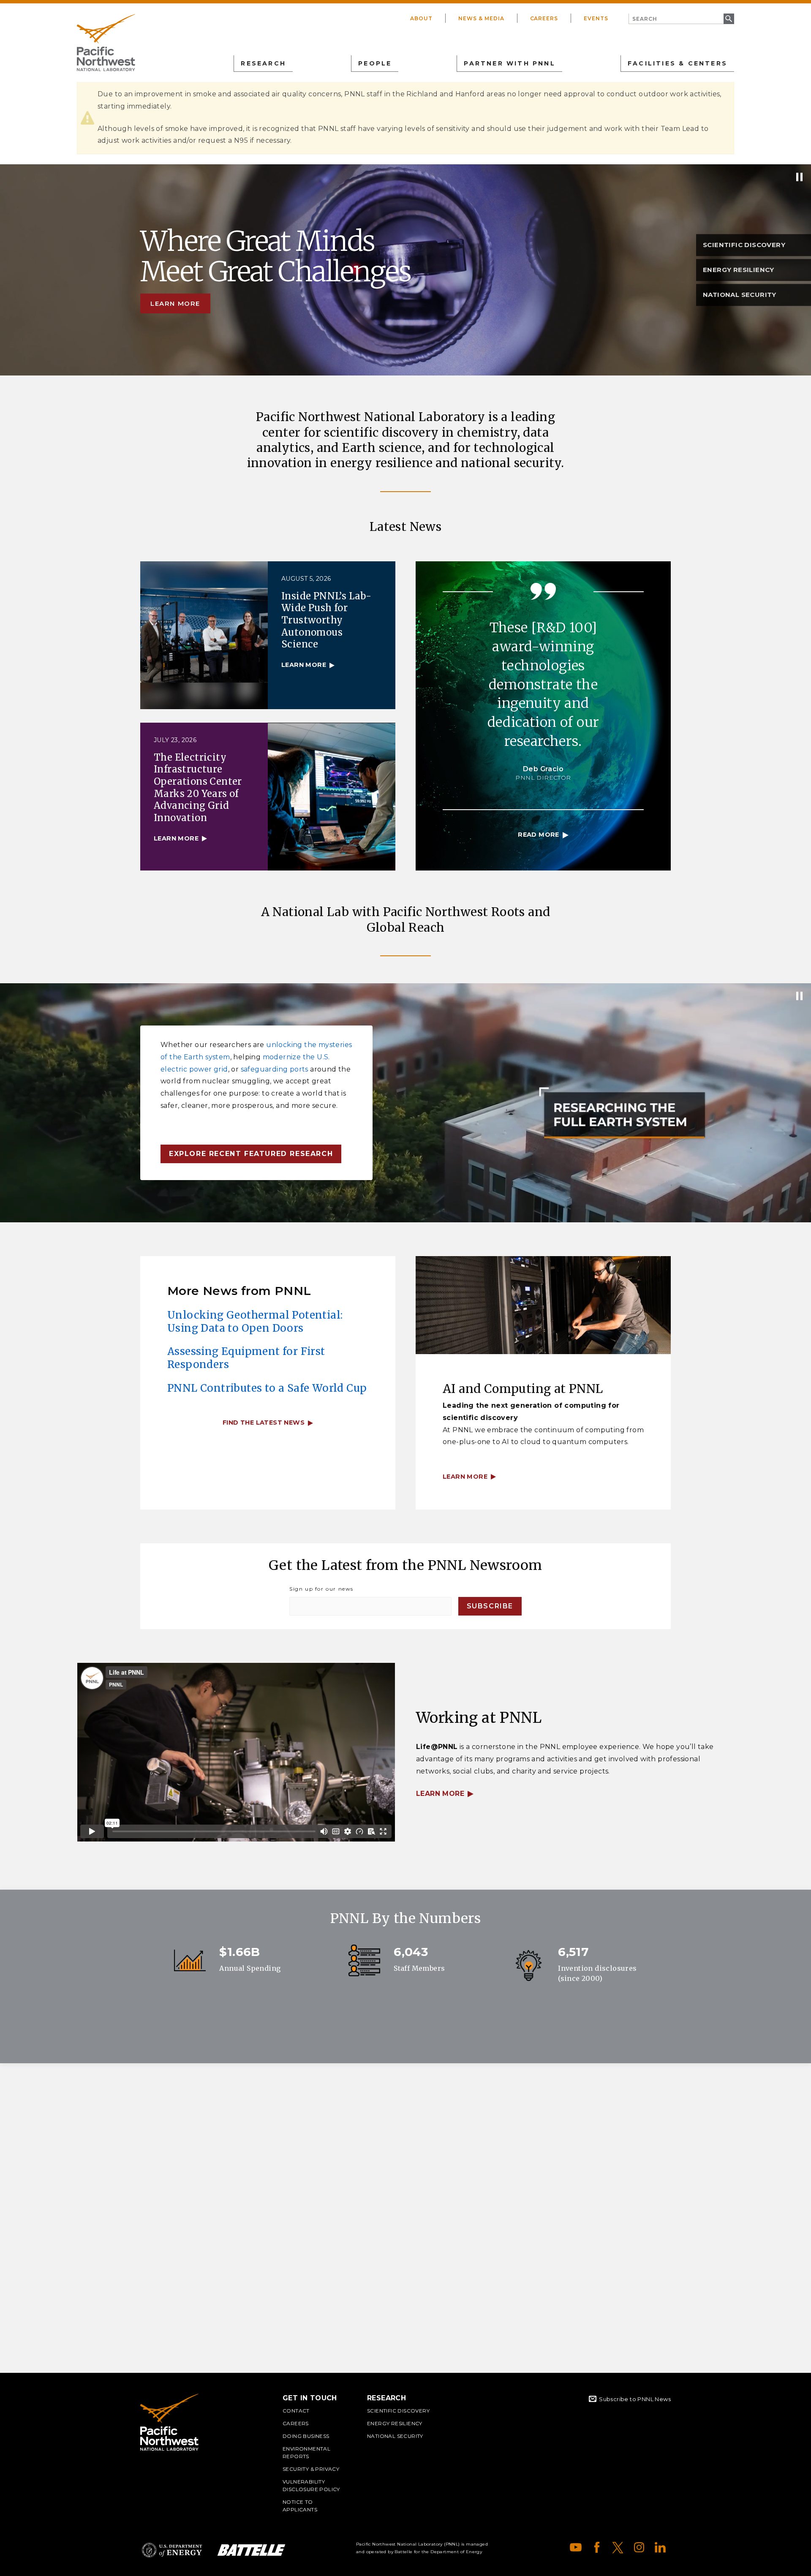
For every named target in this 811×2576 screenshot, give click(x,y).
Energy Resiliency (395, 2423)
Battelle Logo (251, 2550)
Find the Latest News (264, 1423)
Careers (544, 18)
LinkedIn (660, 2547)
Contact (296, 2411)
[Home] (106, 43)
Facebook (597, 2547)
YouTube (576, 2547)
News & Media (481, 18)
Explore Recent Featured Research (251, 1154)
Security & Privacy (311, 2469)
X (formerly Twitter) (618, 2547)
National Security (395, 2436)
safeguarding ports (275, 1069)
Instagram (639, 2547)
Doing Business (306, 2436)
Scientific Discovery (398, 2411)
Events (596, 18)
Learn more (175, 303)
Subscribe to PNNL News (635, 2399)
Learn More (440, 1794)
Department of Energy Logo (172, 2550)
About (421, 18)
